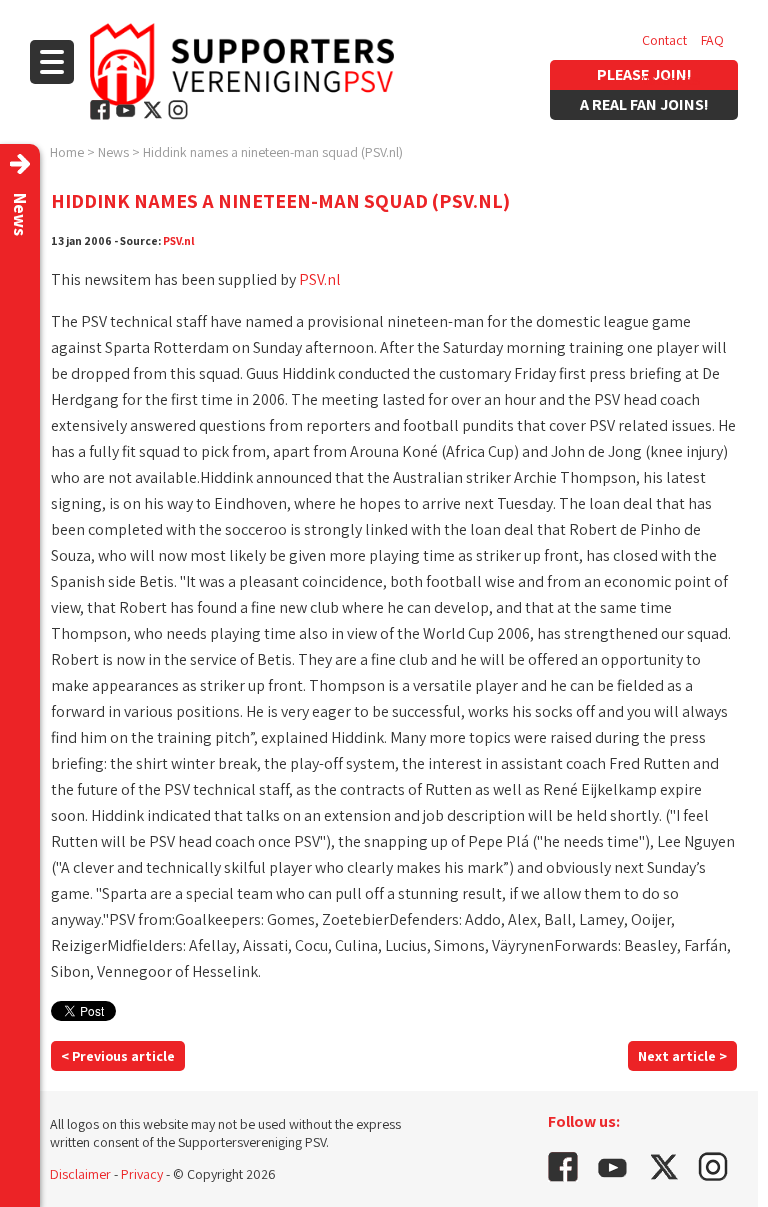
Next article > (682, 1056)
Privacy (142, 1174)
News (113, 152)
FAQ (712, 40)
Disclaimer (80, 1174)
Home (67, 152)
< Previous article (118, 1056)
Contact (664, 40)
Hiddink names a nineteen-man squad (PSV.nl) (273, 152)
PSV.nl (179, 240)
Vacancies (671, 80)
